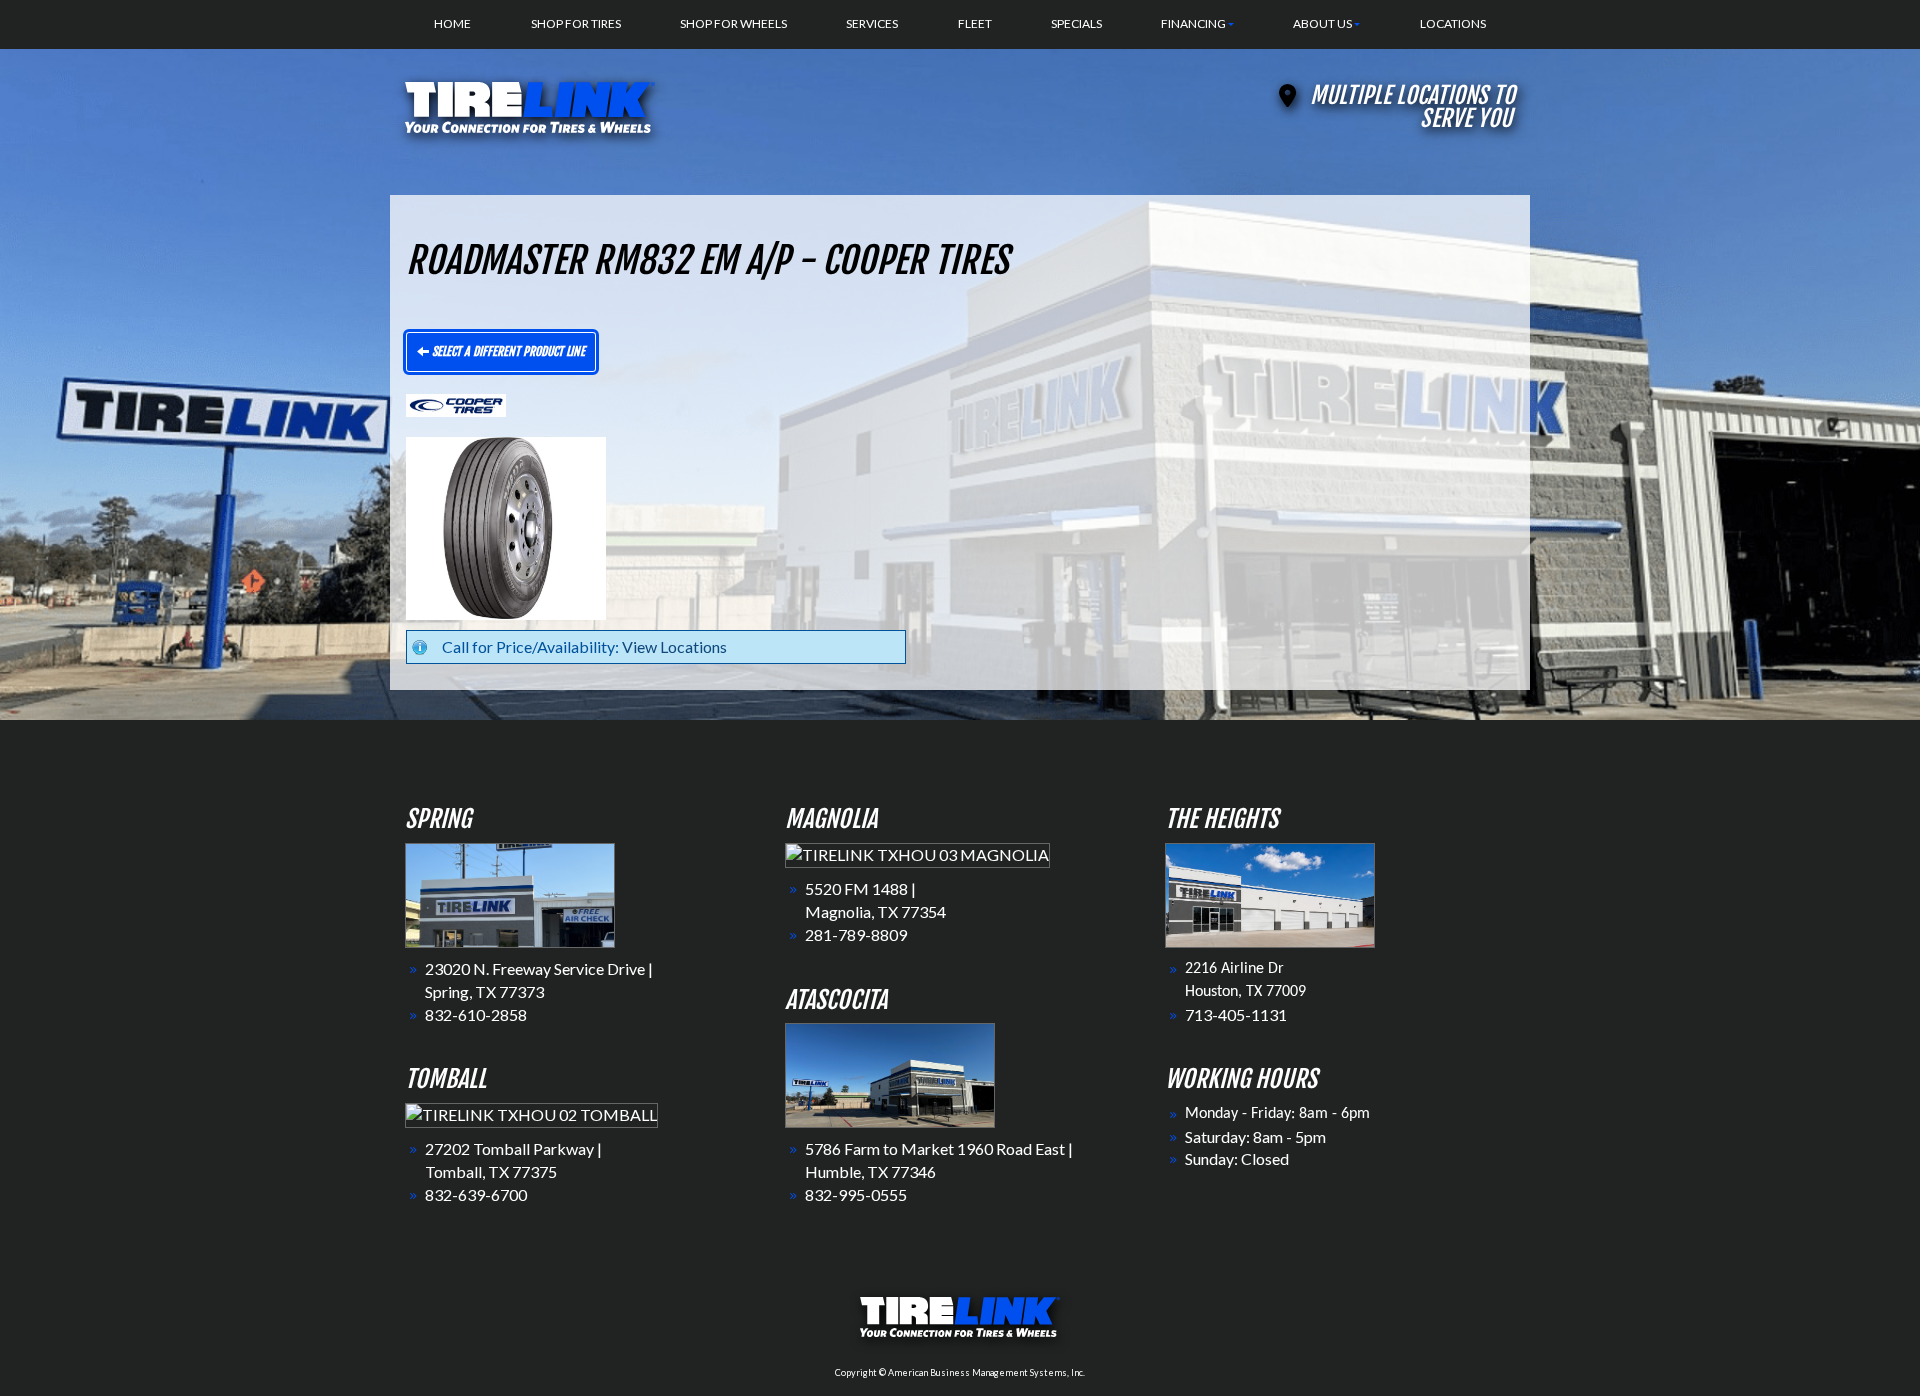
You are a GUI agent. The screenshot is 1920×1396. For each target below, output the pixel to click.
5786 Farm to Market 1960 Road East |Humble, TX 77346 (939, 1160)
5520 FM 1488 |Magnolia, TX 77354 (875, 900)
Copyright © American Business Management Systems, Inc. (960, 1372)
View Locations (674, 646)
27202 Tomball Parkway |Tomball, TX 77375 (513, 1160)
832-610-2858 (476, 1014)
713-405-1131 (1236, 1014)
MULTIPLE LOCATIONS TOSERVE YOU (1412, 107)
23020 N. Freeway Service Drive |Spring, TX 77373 (539, 980)
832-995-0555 (856, 1194)
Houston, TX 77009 (1245, 992)
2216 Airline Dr (1234, 969)
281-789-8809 (856, 934)
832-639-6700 (476, 1194)
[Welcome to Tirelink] (530, 104)
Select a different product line (507, 351)
